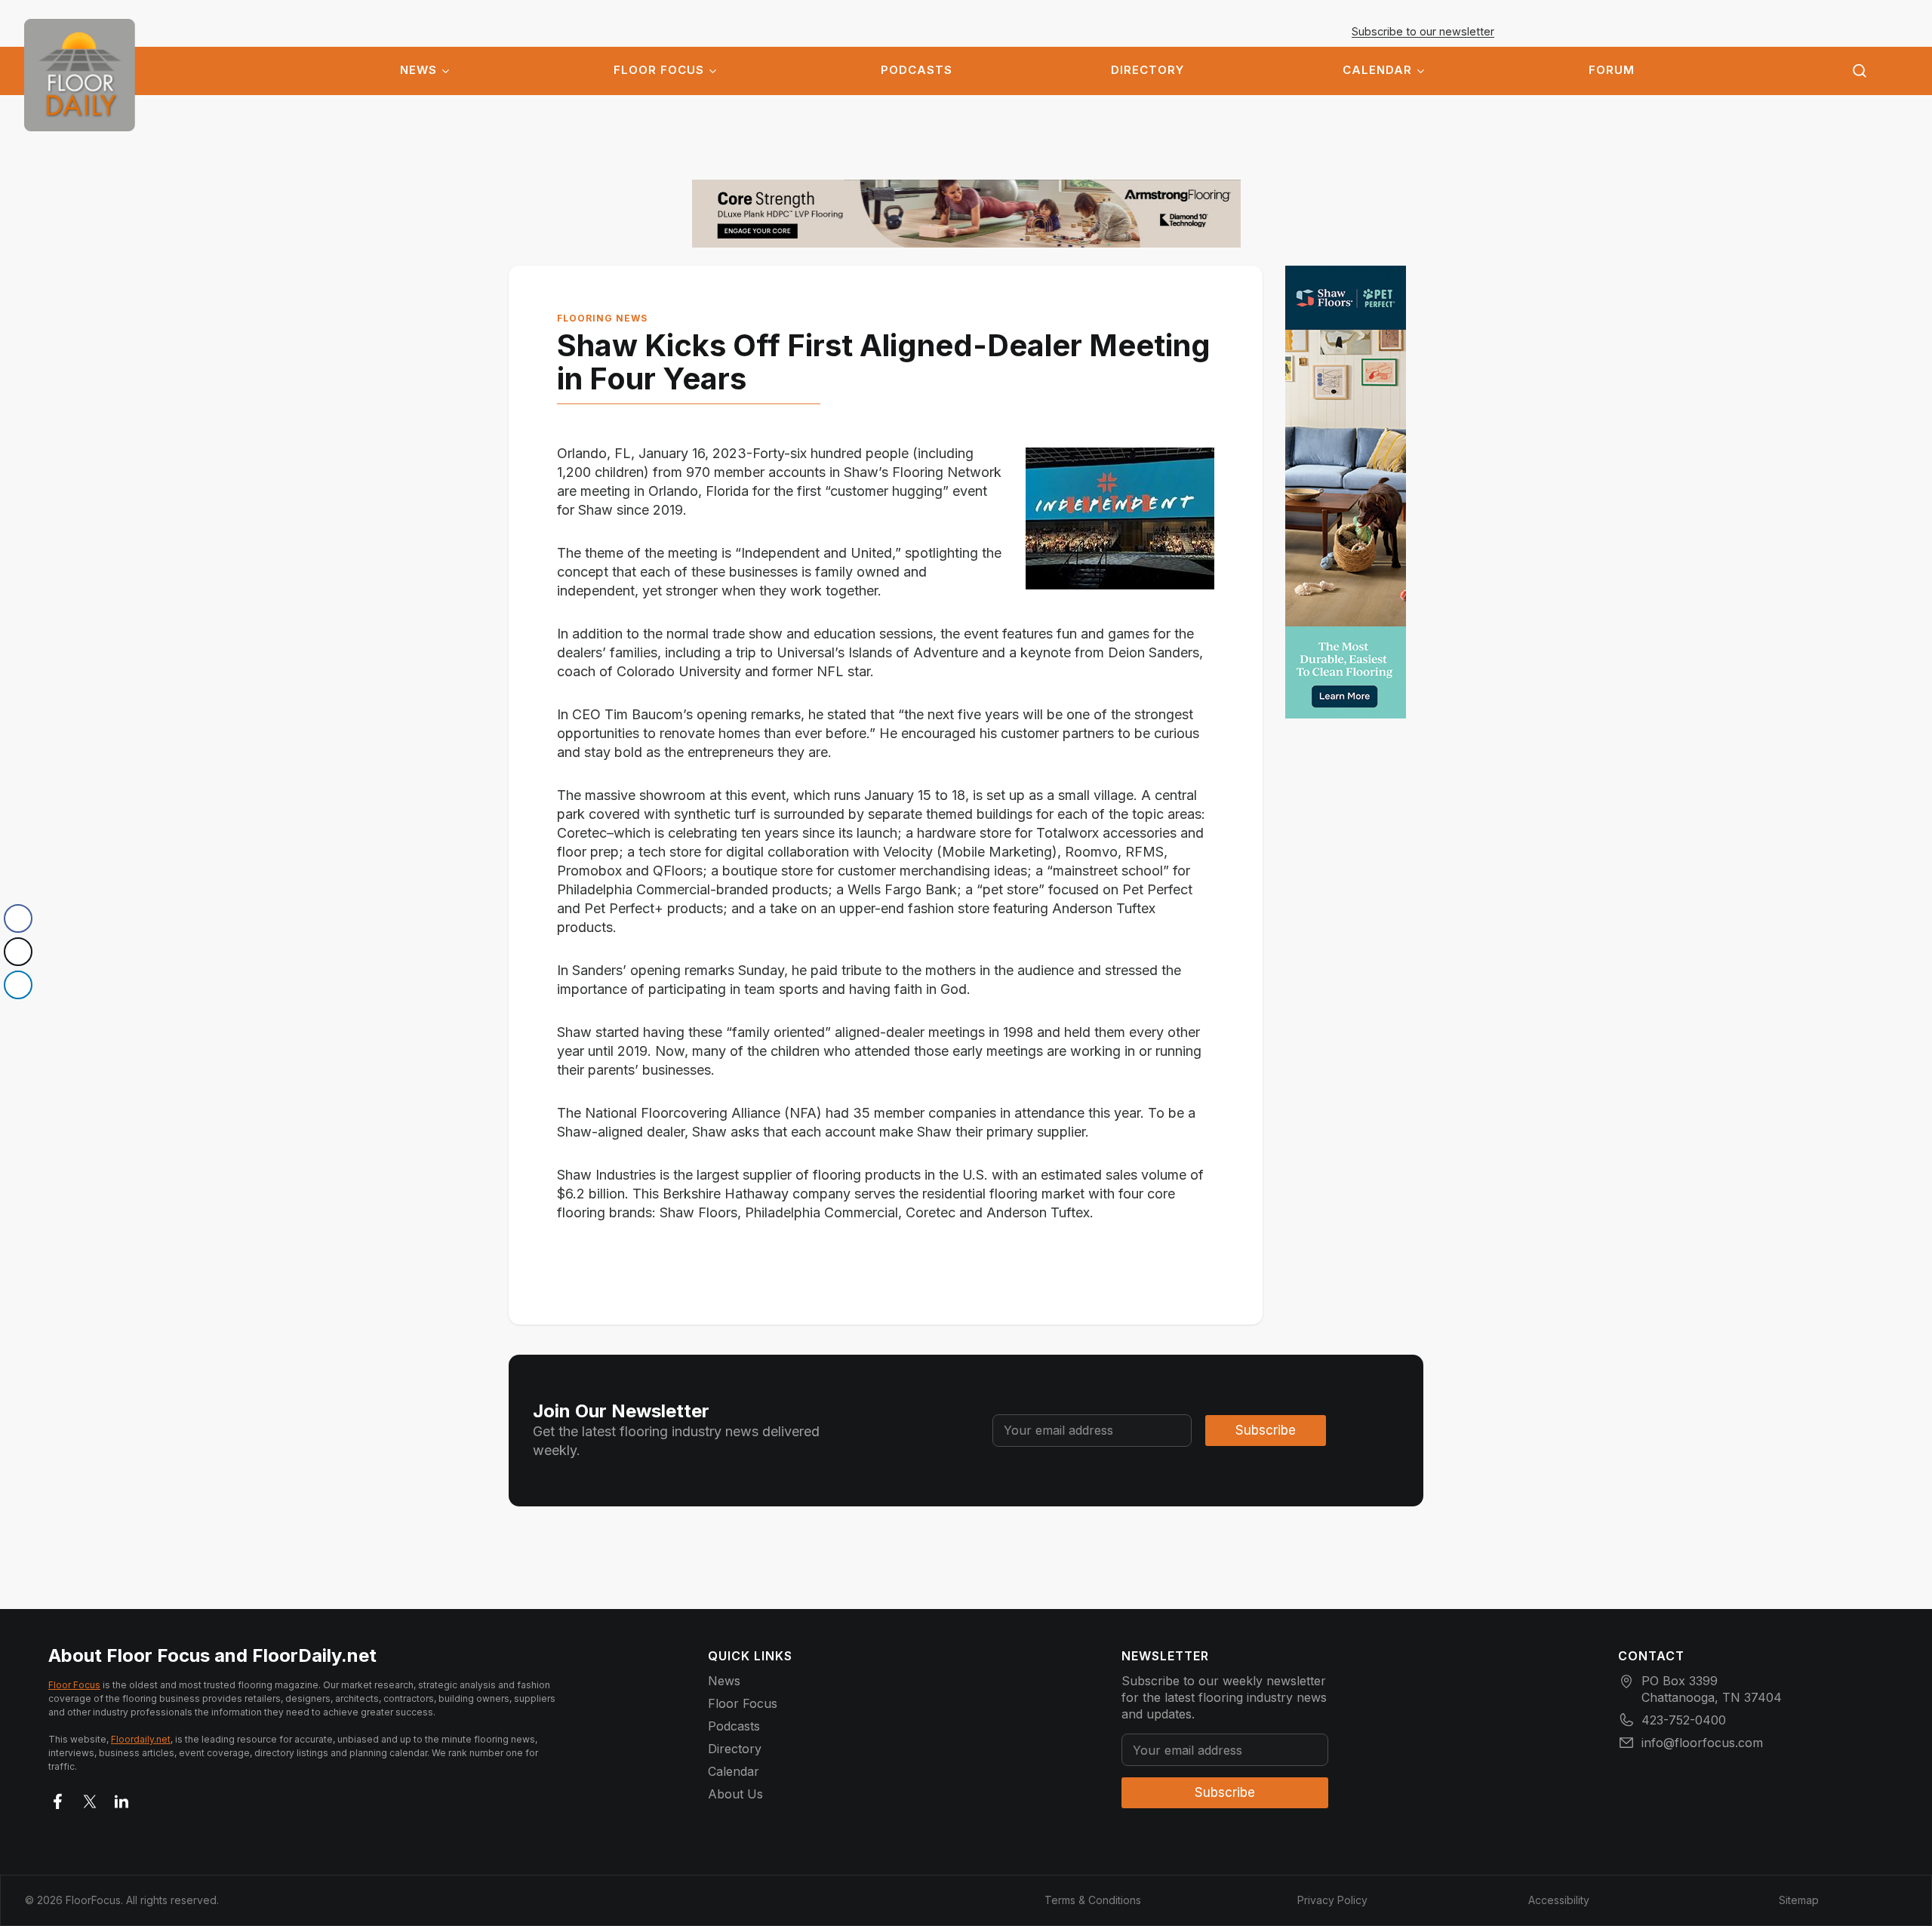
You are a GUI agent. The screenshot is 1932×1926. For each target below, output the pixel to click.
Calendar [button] (1377, 70)
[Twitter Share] (18, 952)
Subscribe (1266, 1430)
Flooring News (602, 318)
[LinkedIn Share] (18, 985)
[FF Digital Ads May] (1346, 492)
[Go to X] (90, 1798)
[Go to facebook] (58, 1798)
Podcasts (917, 70)
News (418, 70)
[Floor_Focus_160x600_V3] (966, 214)
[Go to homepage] (80, 75)
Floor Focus (659, 70)
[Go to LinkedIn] (122, 1798)
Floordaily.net (141, 1739)
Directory (1148, 70)
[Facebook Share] (18, 918)
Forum (1612, 70)
